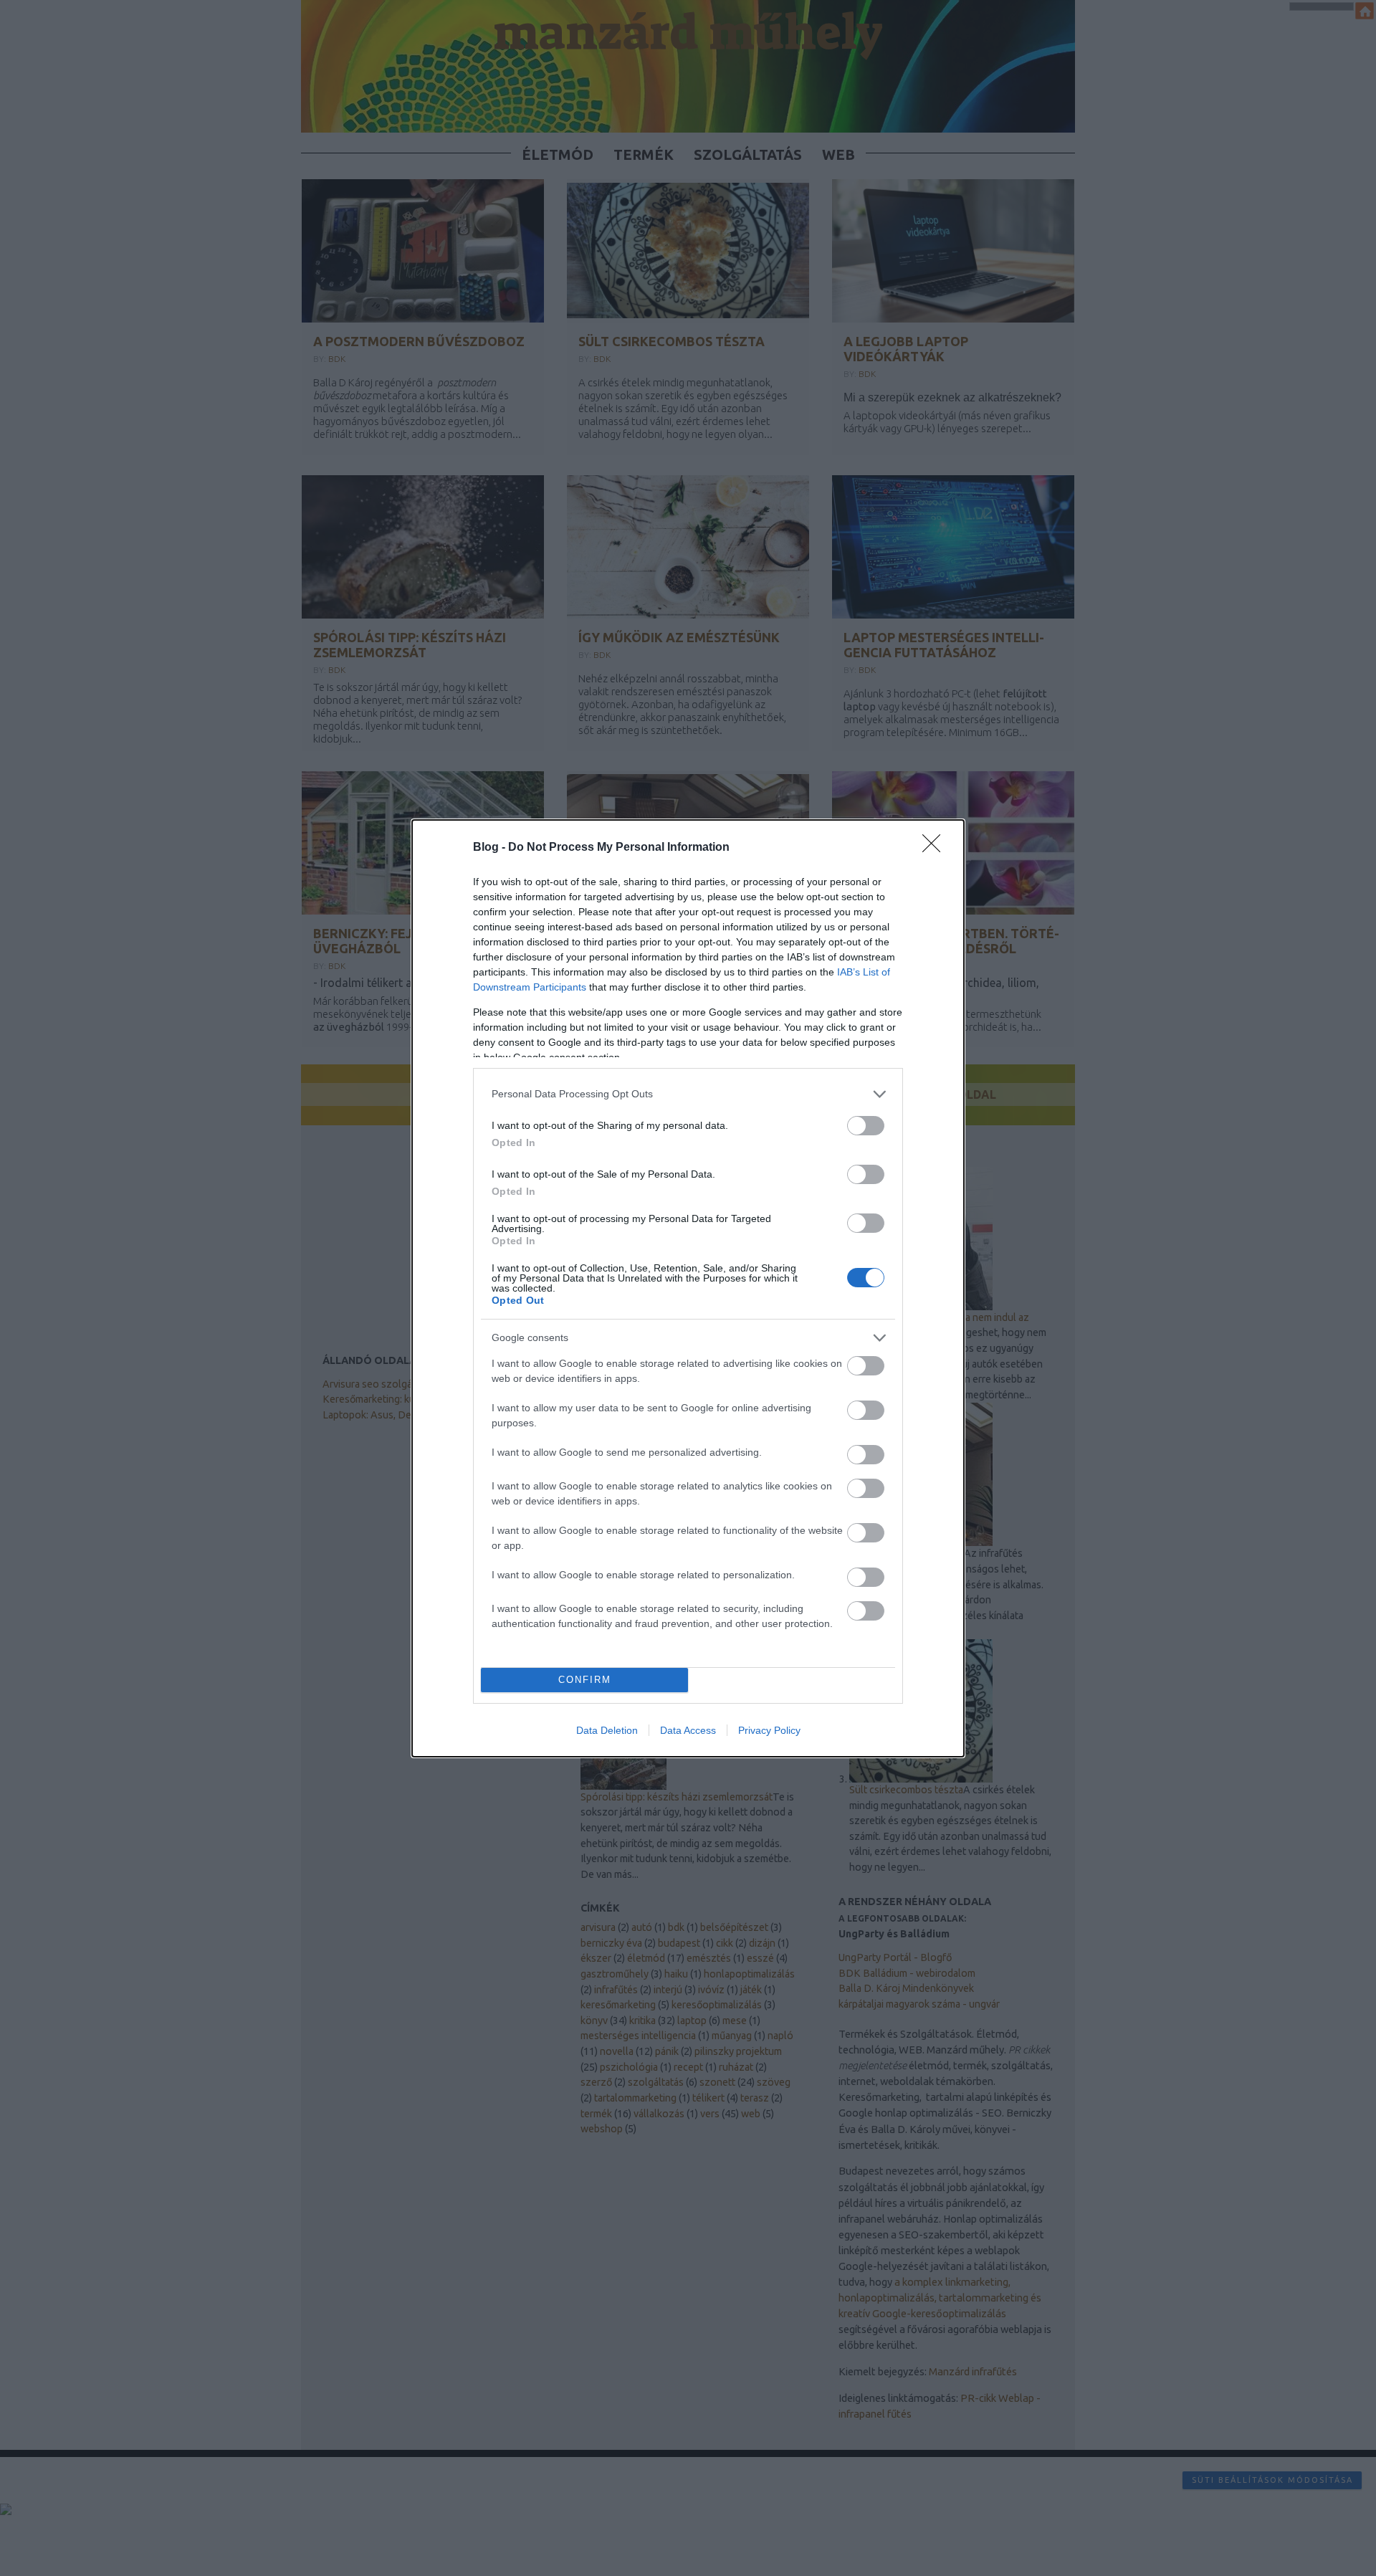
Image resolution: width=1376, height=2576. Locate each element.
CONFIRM (585, 1680)
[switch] (866, 1126)
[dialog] (688, 1288)
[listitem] (688, 1094)
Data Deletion (607, 1730)
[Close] (936, 848)
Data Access (688, 1730)
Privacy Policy (769, 1730)
